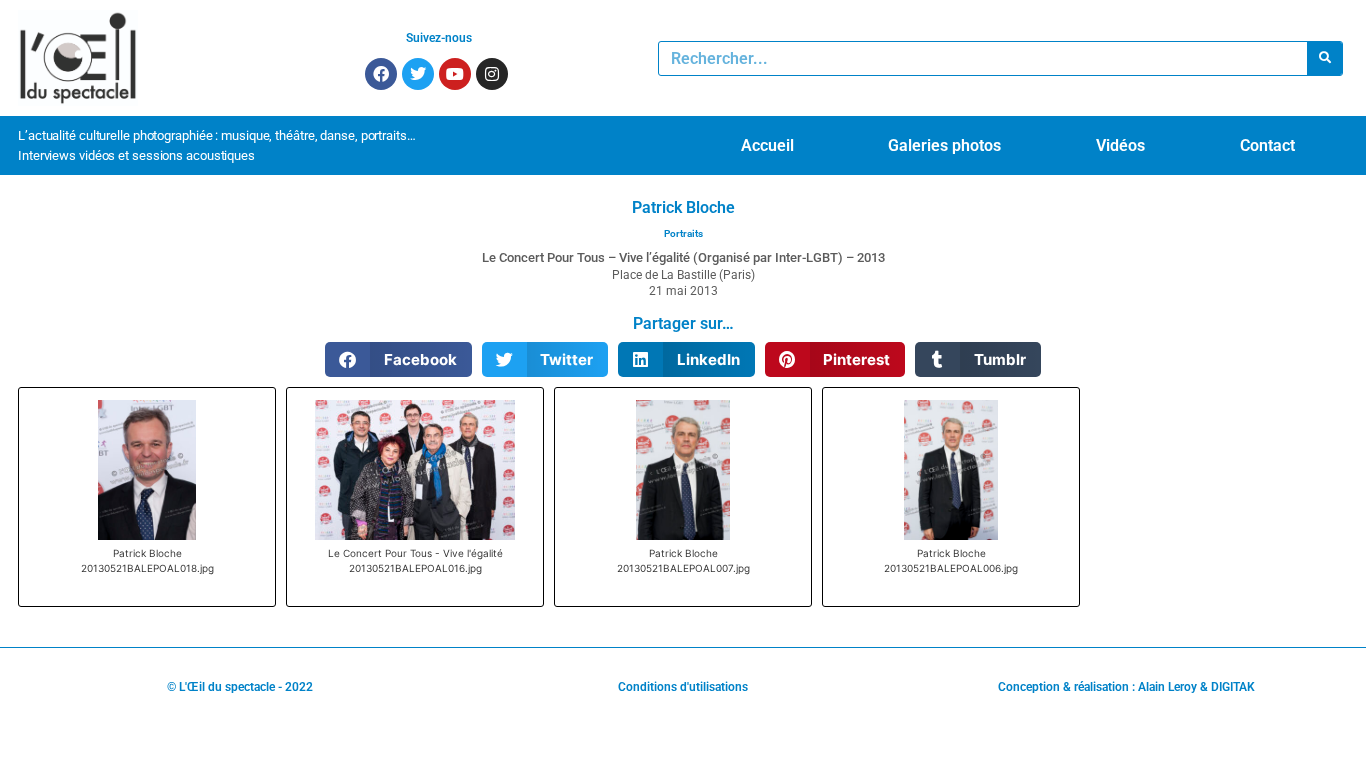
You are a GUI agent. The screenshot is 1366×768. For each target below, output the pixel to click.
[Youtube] (455, 74)
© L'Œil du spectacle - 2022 (240, 687)
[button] (398, 359)
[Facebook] (381, 74)
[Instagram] (492, 74)
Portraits (683, 233)
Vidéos (1120, 145)
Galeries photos (944, 145)
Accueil (767, 145)
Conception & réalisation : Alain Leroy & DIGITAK (1126, 687)
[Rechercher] (1324, 58)
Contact (1267, 145)
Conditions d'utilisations (683, 687)
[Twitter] (418, 74)
